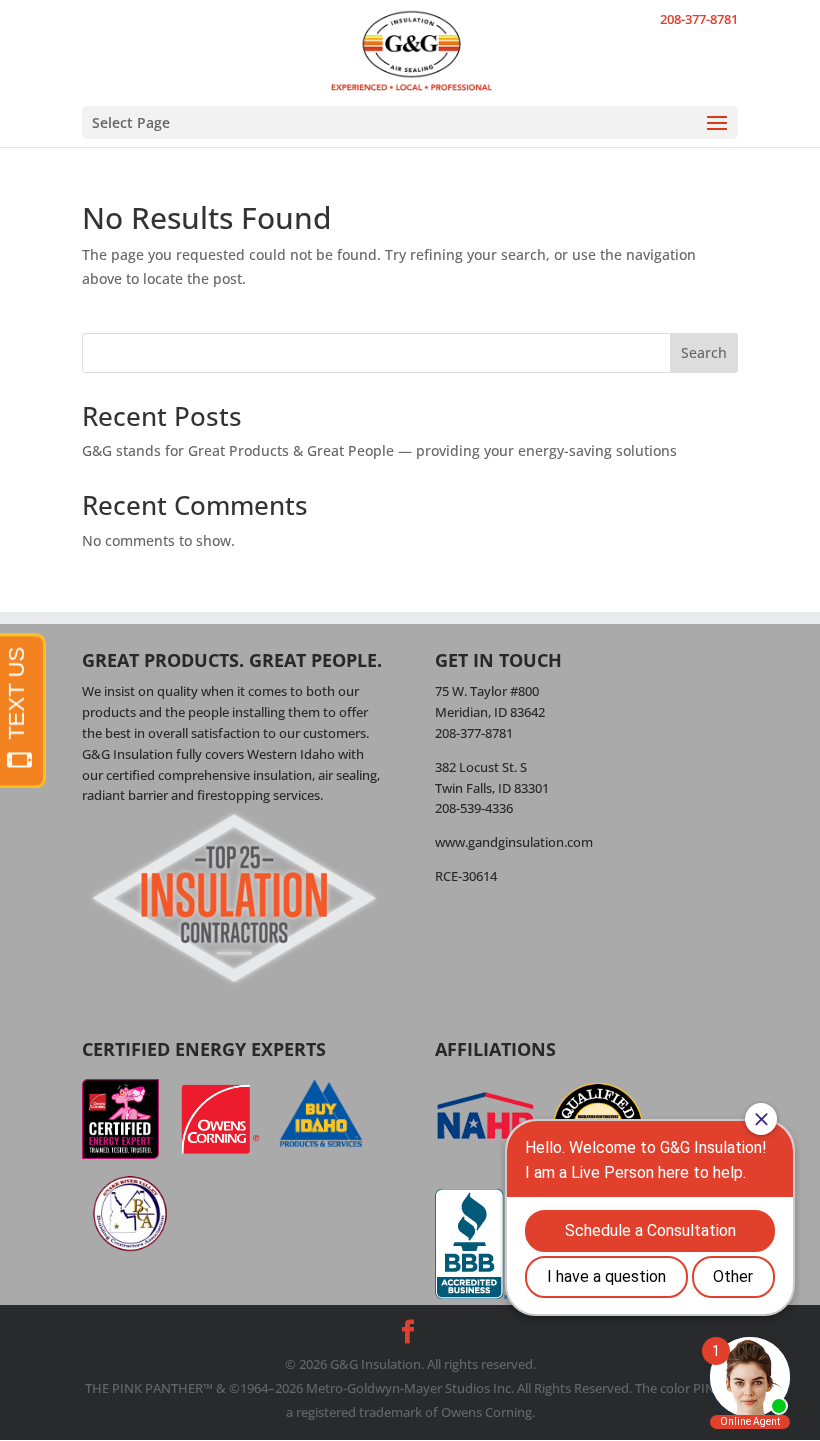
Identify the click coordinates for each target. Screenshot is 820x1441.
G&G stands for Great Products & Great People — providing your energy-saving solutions (379, 450)
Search (704, 352)
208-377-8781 (699, 19)
